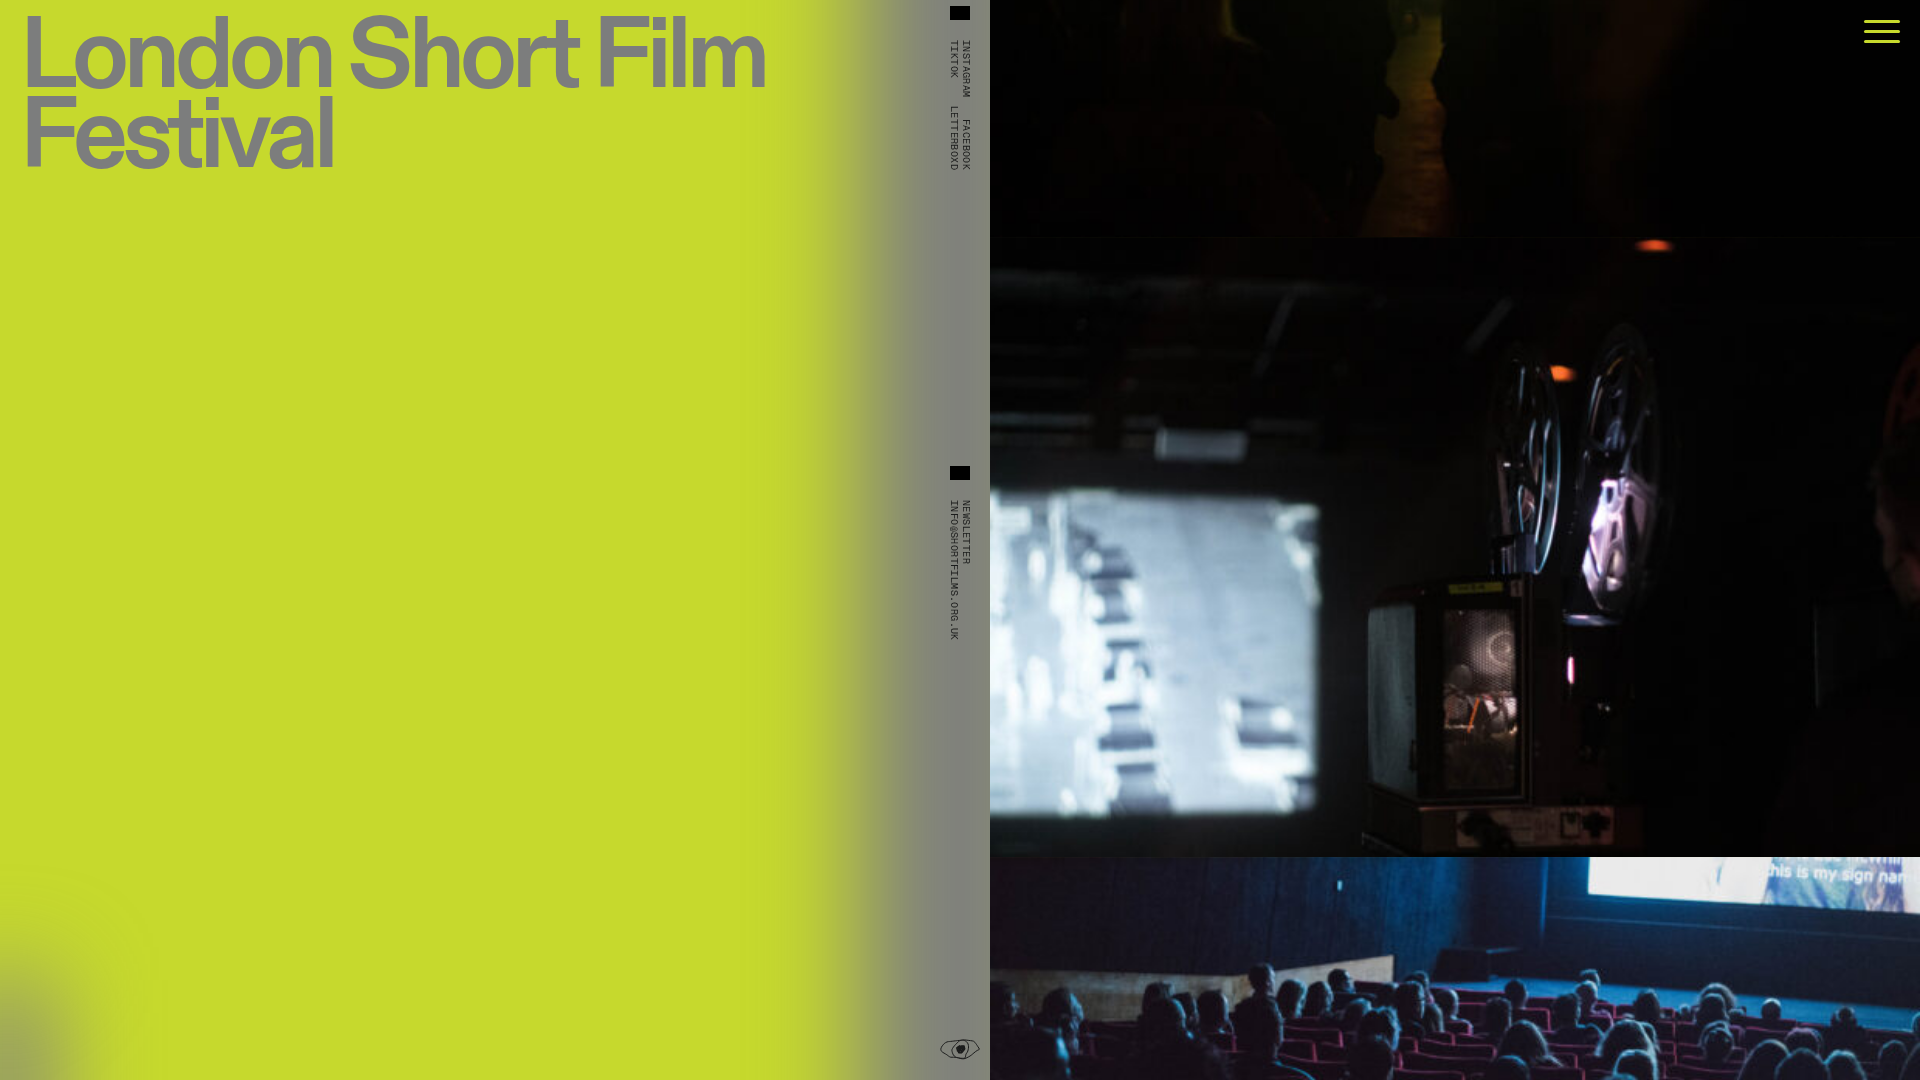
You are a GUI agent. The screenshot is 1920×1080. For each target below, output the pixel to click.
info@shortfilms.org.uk (954, 570)
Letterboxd (954, 138)
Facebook (966, 144)
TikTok (954, 59)
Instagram (966, 69)
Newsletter (966, 532)
